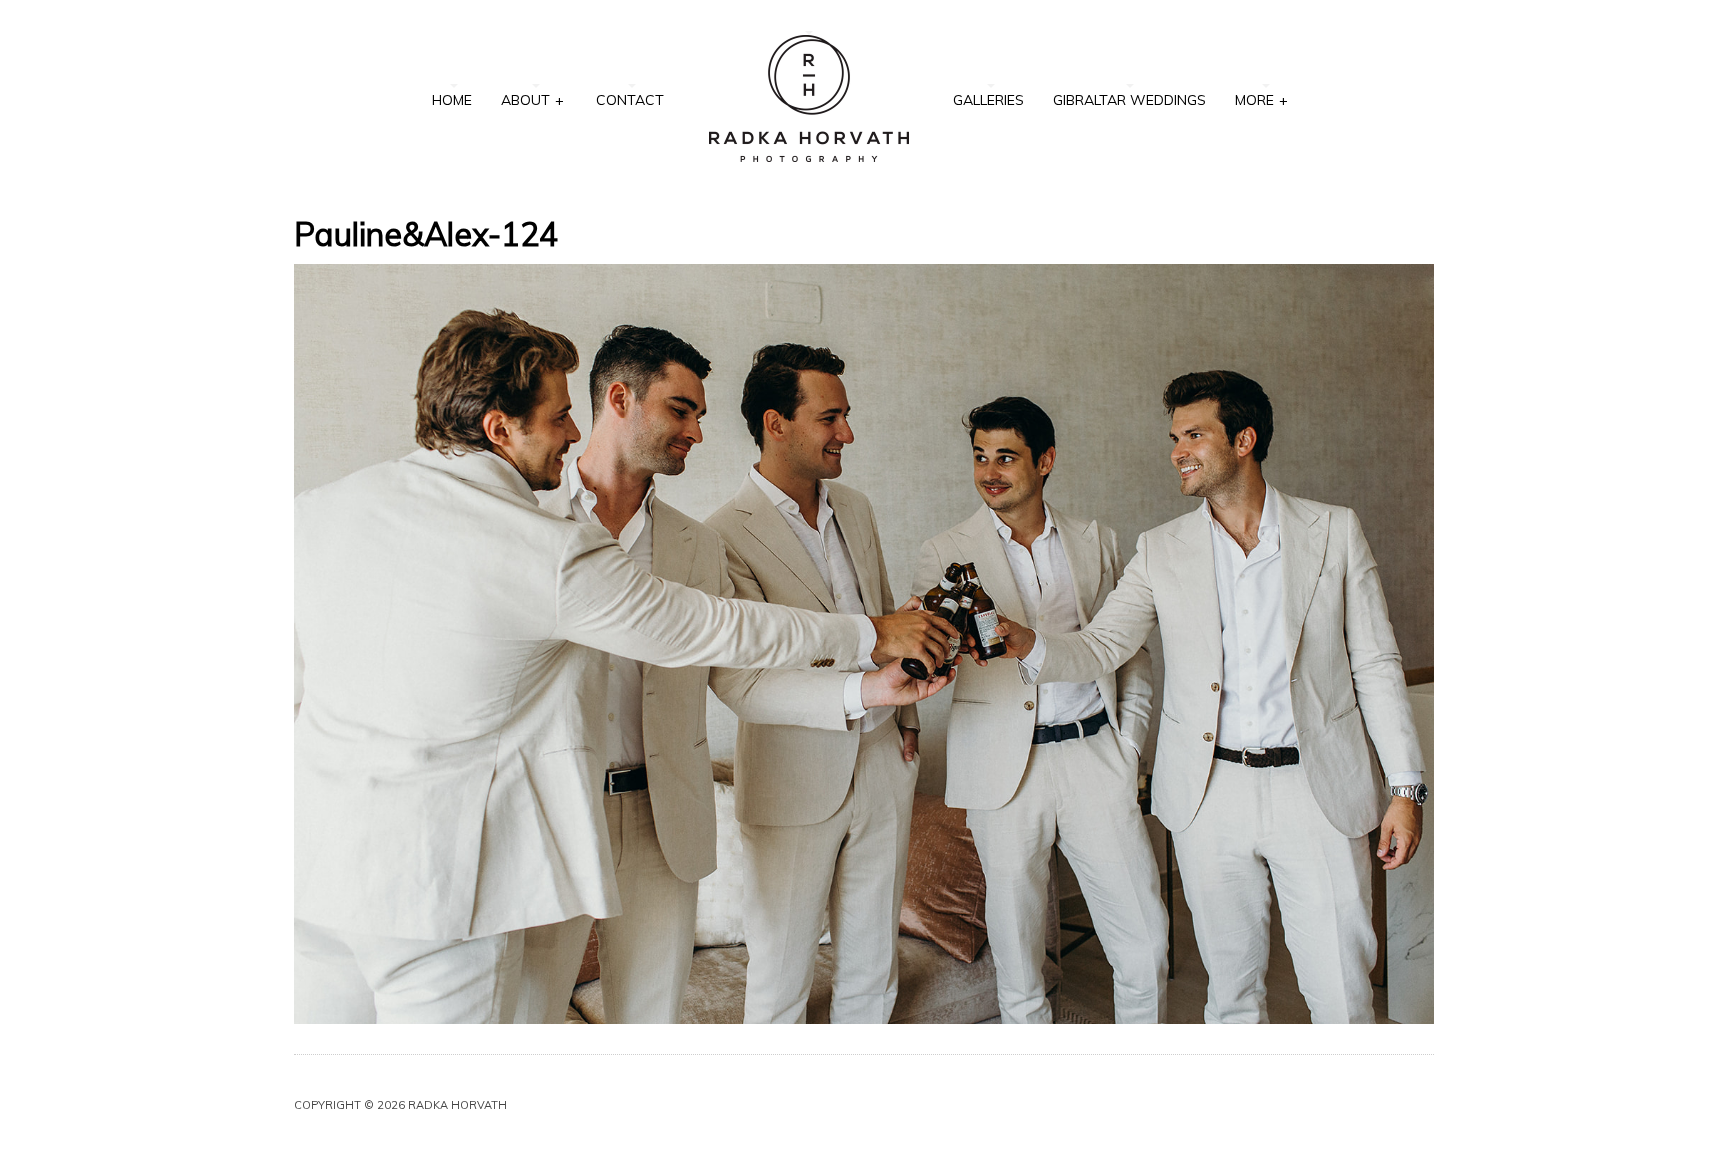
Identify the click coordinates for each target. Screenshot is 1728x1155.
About (532, 100)
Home (452, 100)
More (1261, 100)
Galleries (988, 100)
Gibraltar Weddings (1129, 100)
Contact (630, 100)
